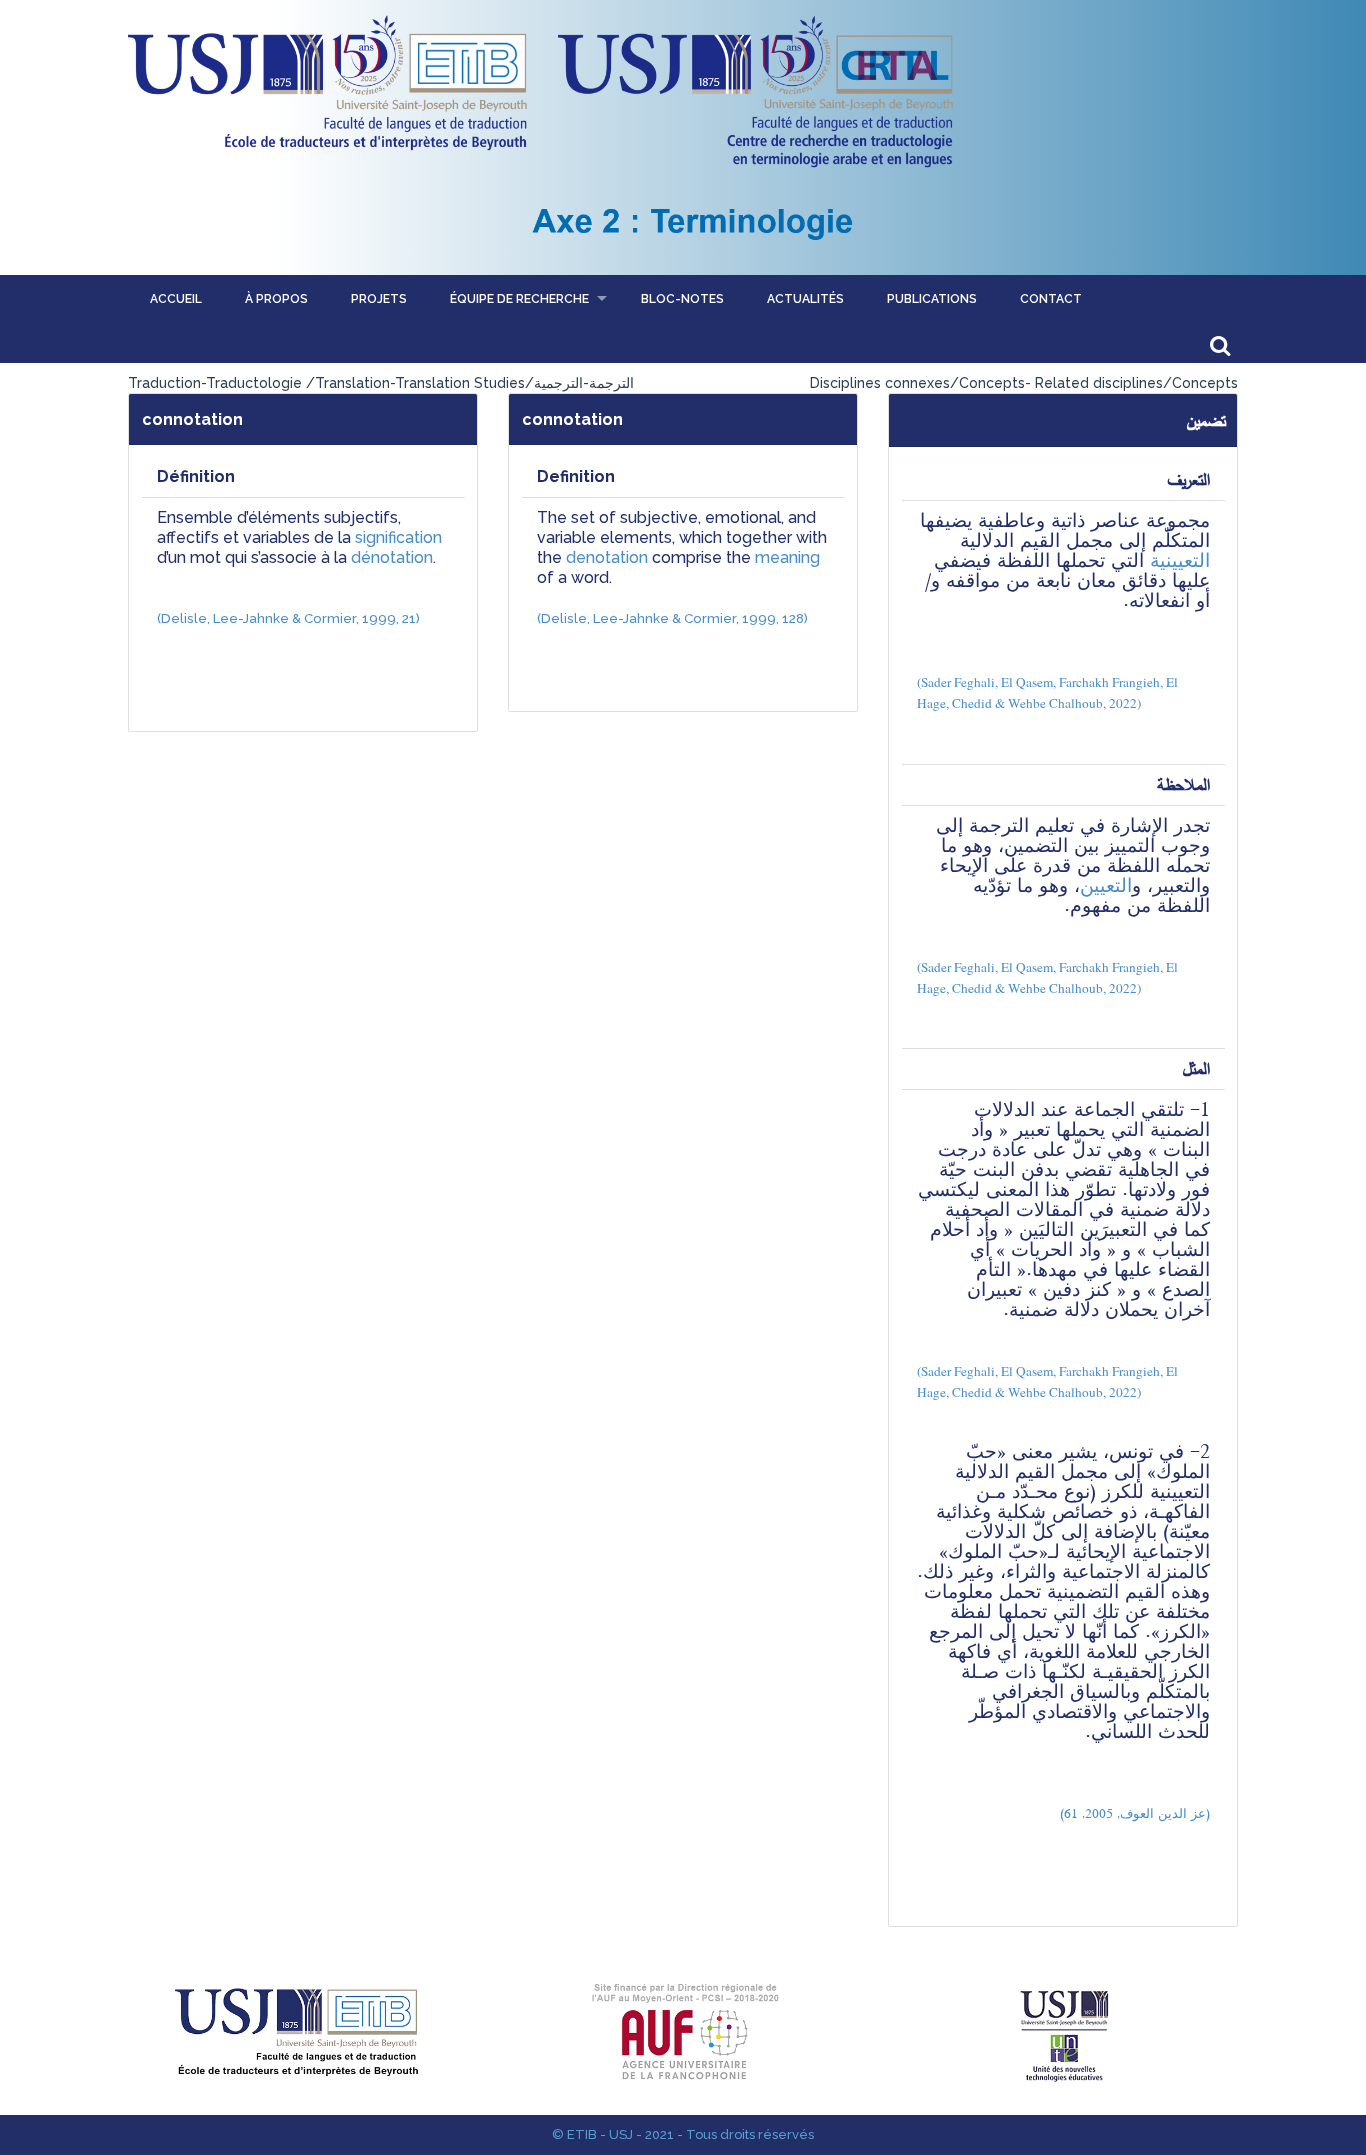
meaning (785, 557)
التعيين (1106, 885)
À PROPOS (276, 299)
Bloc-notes (682, 299)
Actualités (805, 299)
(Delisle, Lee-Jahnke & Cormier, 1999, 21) (288, 618)
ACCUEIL (176, 299)
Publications (932, 299)
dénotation (392, 557)
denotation (607, 557)
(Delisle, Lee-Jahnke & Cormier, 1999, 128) (672, 618)
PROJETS (379, 299)
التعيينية (1180, 560)
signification (398, 537)
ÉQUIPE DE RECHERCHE (519, 299)
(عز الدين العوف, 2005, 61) (1135, 1813)
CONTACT (1051, 299)
